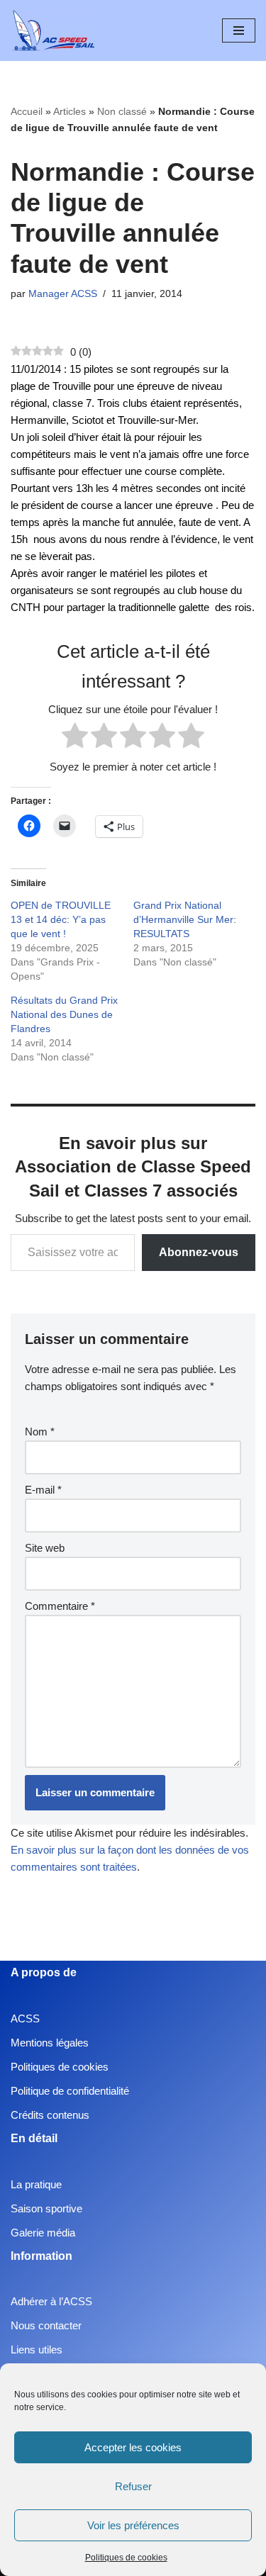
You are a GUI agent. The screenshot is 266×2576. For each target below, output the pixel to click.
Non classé (122, 111)
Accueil (27, 111)
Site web (45, 1548)
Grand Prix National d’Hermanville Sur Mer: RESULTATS (185, 919)
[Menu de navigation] (239, 30)
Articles (70, 111)
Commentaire (60, 1606)
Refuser (133, 2486)
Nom (40, 1432)
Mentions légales (50, 2043)
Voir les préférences (133, 2525)
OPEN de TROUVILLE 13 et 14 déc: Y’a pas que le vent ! (61, 919)
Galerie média (43, 2233)
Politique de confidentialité (70, 2091)
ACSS (25, 2018)
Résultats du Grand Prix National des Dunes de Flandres (64, 1014)
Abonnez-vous (199, 1252)
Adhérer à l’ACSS (51, 2301)
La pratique (36, 2184)
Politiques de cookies (126, 2558)
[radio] (75, 738)
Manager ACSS (63, 294)
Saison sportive (46, 2208)
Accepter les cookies (133, 2447)
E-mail (43, 1490)
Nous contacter (46, 2325)
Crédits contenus (50, 2115)
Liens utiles (37, 2350)
